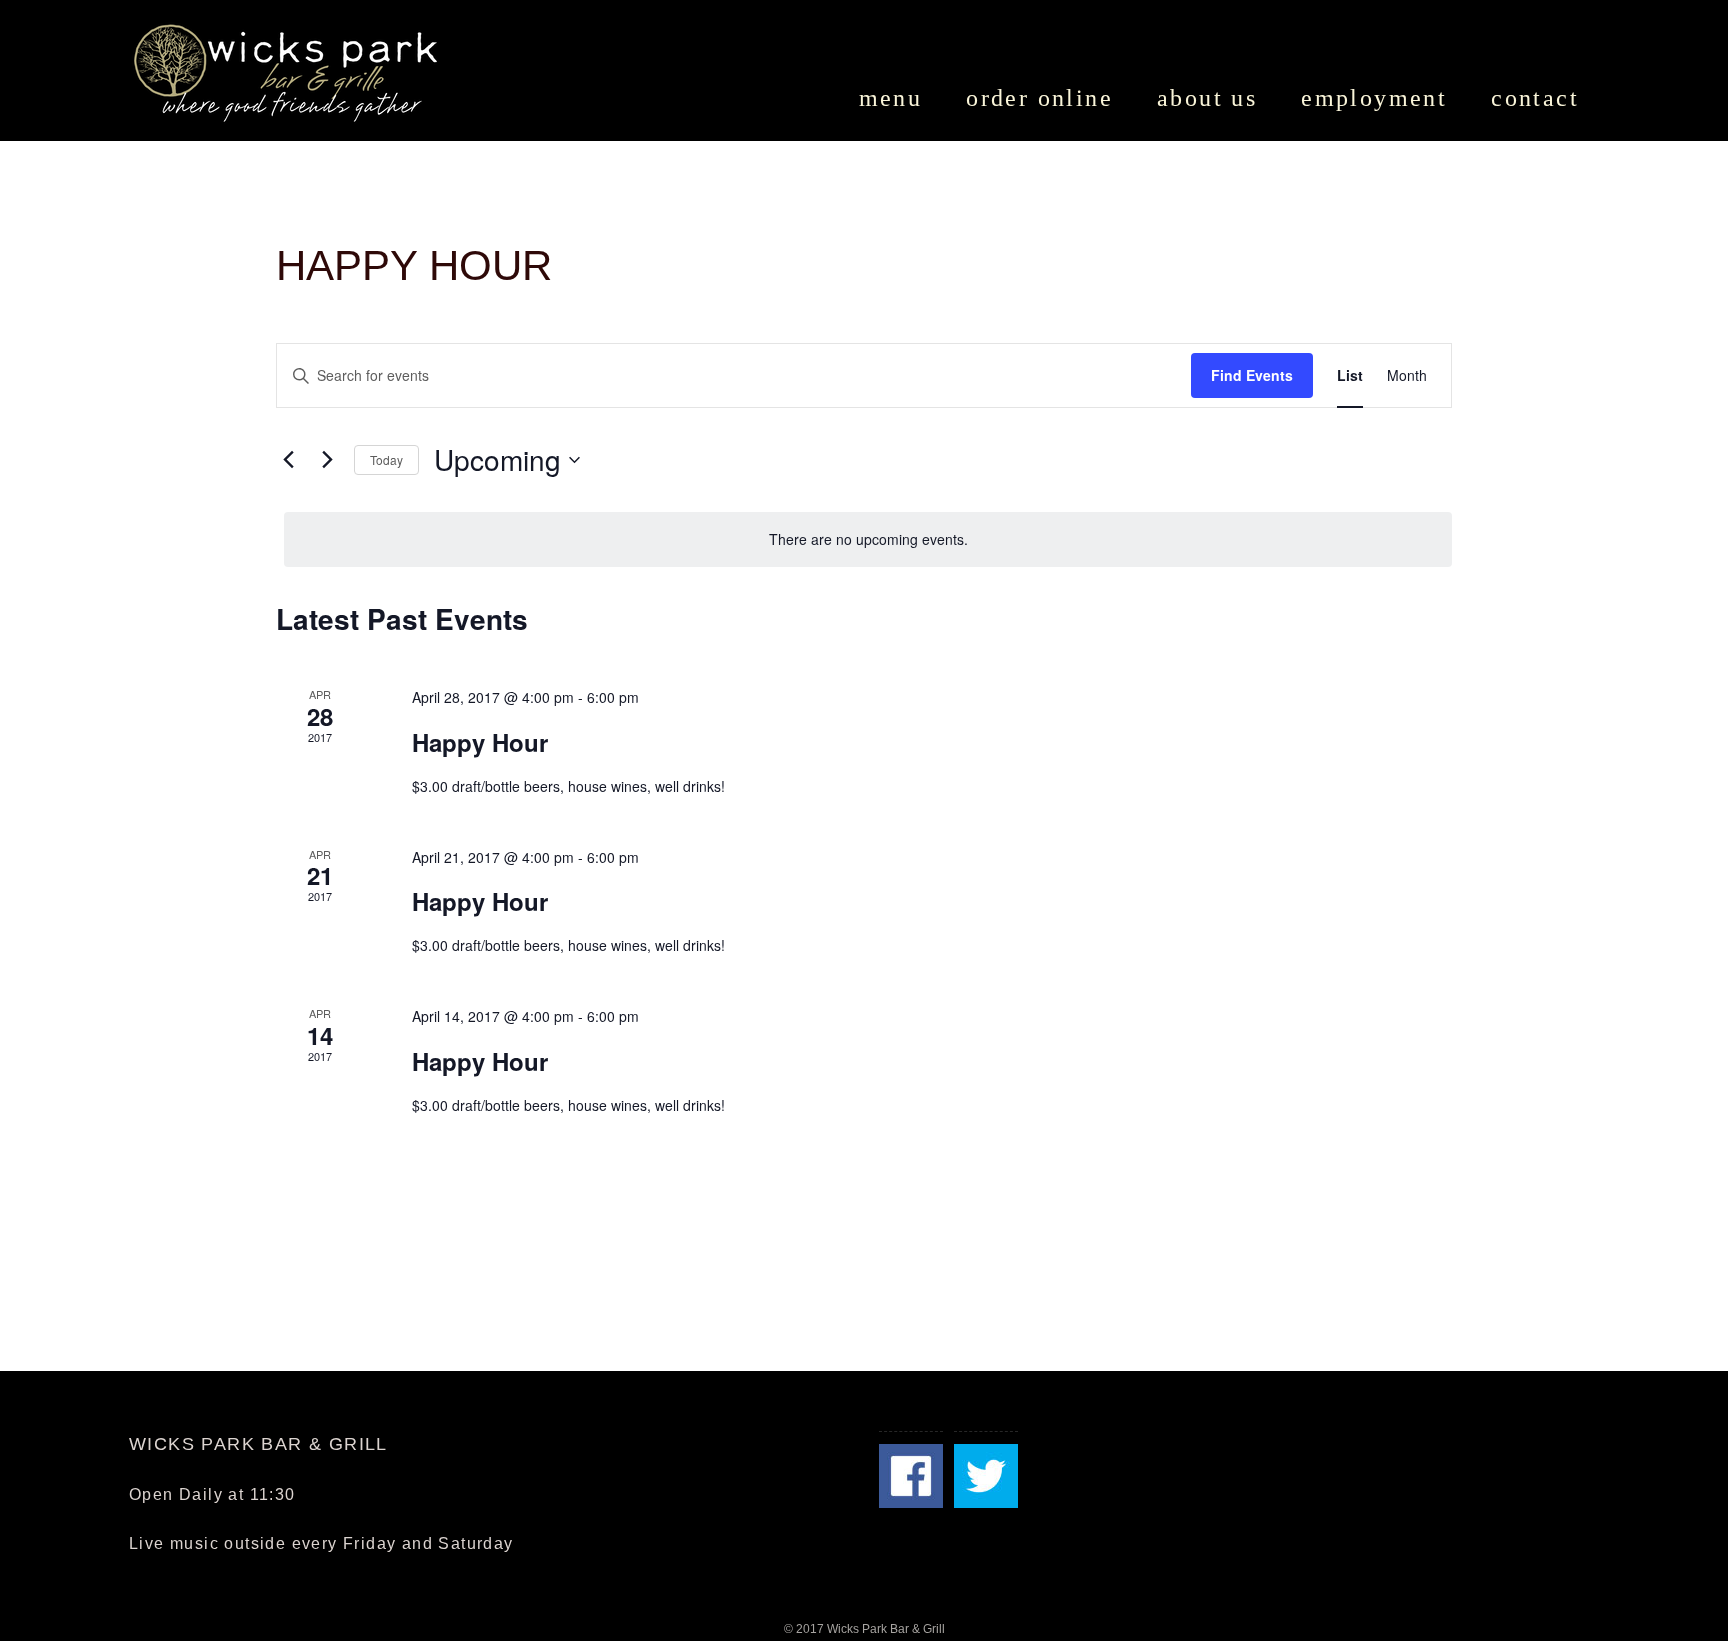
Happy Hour (480, 742)
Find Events (1252, 375)
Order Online (1039, 98)
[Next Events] (327, 460)
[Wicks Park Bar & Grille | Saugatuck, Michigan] (289, 72)
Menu (891, 98)
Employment (1374, 98)
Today (386, 459)
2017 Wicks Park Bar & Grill (870, 1629)
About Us (1207, 98)
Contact (1535, 98)
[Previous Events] (288, 460)
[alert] (868, 539)
